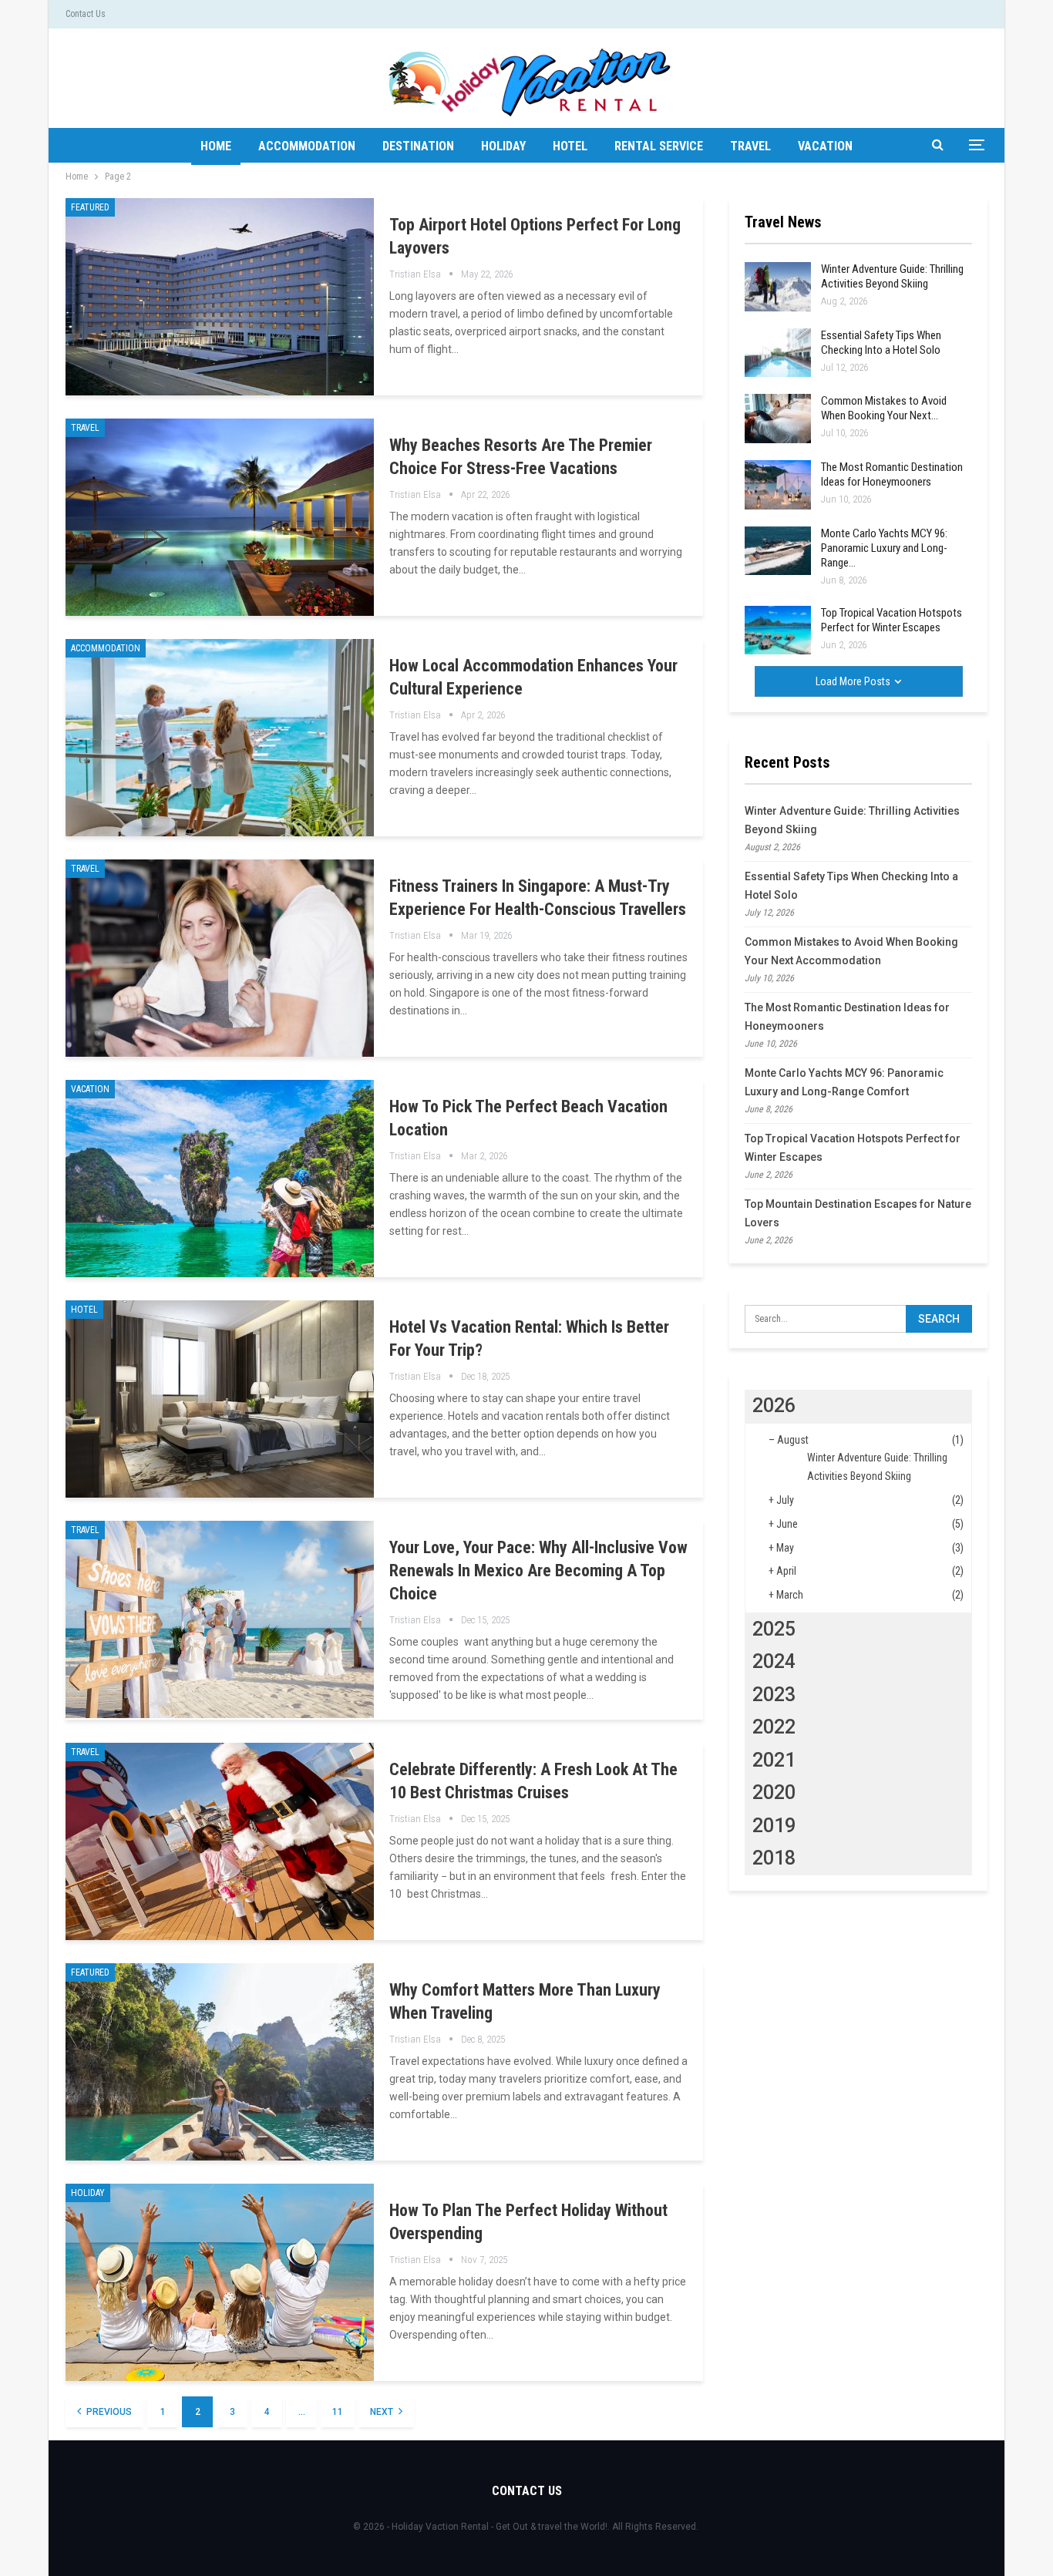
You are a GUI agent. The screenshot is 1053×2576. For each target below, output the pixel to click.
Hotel (570, 146)
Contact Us (86, 14)
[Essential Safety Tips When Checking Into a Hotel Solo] (778, 353)
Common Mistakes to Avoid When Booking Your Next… (884, 408)
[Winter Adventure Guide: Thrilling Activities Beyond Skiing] (778, 287)
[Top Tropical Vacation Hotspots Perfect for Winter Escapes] (778, 631)
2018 (774, 1858)
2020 (774, 1792)
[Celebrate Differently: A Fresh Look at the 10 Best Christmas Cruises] (220, 1841)
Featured (90, 207)
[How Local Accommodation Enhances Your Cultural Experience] (220, 738)
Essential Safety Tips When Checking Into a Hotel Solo (881, 343)
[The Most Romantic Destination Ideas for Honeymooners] (778, 485)
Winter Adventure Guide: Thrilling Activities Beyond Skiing (892, 276)
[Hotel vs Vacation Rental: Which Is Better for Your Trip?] (220, 1399)
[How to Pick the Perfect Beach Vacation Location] (220, 1179)
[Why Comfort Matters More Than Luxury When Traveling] (220, 2062)
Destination (418, 146)
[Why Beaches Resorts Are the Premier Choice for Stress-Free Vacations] (220, 517)
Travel (750, 146)
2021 (774, 1760)
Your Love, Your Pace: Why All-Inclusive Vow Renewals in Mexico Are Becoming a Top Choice (538, 1570)
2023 (774, 1695)
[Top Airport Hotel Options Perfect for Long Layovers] (220, 297)
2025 (774, 1629)
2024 (774, 1661)
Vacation (825, 146)
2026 (774, 1406)
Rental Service (659, 146)
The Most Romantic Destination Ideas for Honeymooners (892, 474)
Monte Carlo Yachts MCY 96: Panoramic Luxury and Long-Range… (884, 548)
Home (216, 146)
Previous (108, 2412)
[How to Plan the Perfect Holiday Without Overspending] (220, 2282)
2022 (774, 1727)
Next (383, 2412)
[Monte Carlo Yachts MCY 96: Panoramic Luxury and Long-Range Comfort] (778, 551)
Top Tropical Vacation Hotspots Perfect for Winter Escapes (892, 620)
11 (338, 2412)
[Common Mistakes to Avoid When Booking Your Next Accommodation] (778, 419)
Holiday (503, 146)
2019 (774, 1826)
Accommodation (307, 146)
